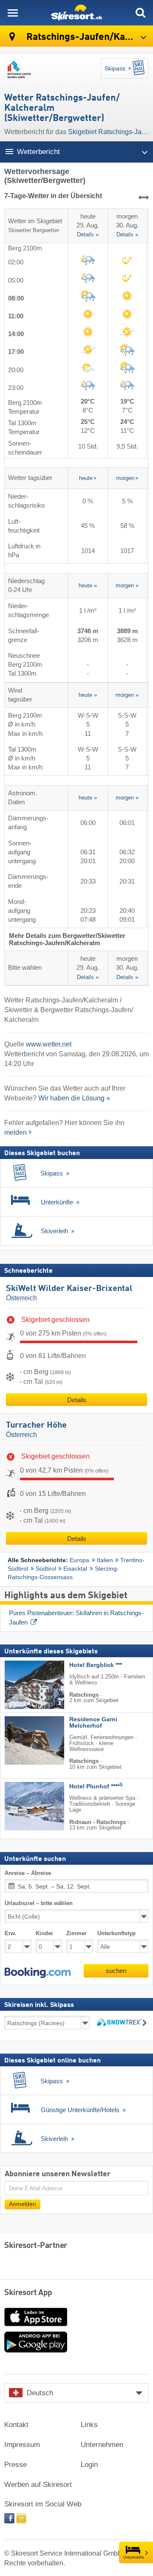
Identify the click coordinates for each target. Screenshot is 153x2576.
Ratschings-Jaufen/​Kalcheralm (89, 37)
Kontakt (16, 2425)
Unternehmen (102, 2445)
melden (16, 1132)
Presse (16, 2465)
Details (77, 1400)
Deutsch (40, 2393)
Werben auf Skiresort (38, 2485)
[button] (38, 1973)
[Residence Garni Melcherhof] (22, 1740)
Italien (105, 1560)
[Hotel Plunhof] (22, 1806)
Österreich (21, 1298)
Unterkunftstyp (116, 1933)
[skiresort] (76, 13)
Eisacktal (75, 1569)
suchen (116, 1971)
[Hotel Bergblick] (22, 1685)
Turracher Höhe (36, 1425)
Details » (88, 235)
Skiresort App (28, 2293)
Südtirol (46, 1569)
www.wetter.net (49, 1044)
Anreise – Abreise (28, 1873)
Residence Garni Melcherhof (93, 1723)
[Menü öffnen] (13, 13)
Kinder (44, 1933)
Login (89, 2465)
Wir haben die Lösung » (74, 1098)
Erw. (11, 1933)
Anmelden (23, 2204)
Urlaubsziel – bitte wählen (39, 1903)
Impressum (22, 2445)
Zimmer (76, 1933)
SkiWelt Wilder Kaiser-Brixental (69, 1289)
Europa (79, 1560)
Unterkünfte (134, 2557)
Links (89, 2425)
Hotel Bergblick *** (96, 1665)
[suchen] (140, 13)
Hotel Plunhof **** (96, 1786)
